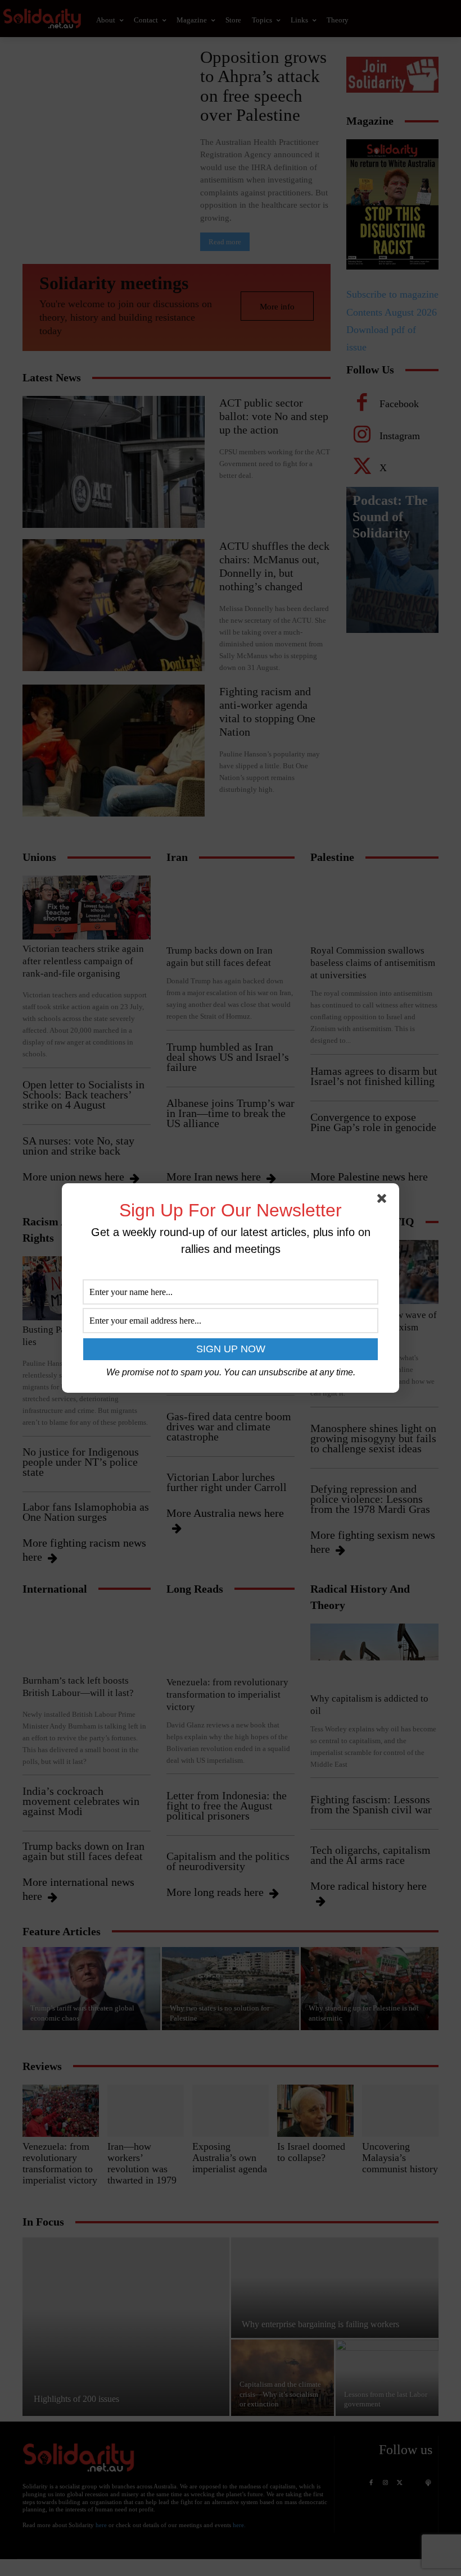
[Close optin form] (384, 1201)
